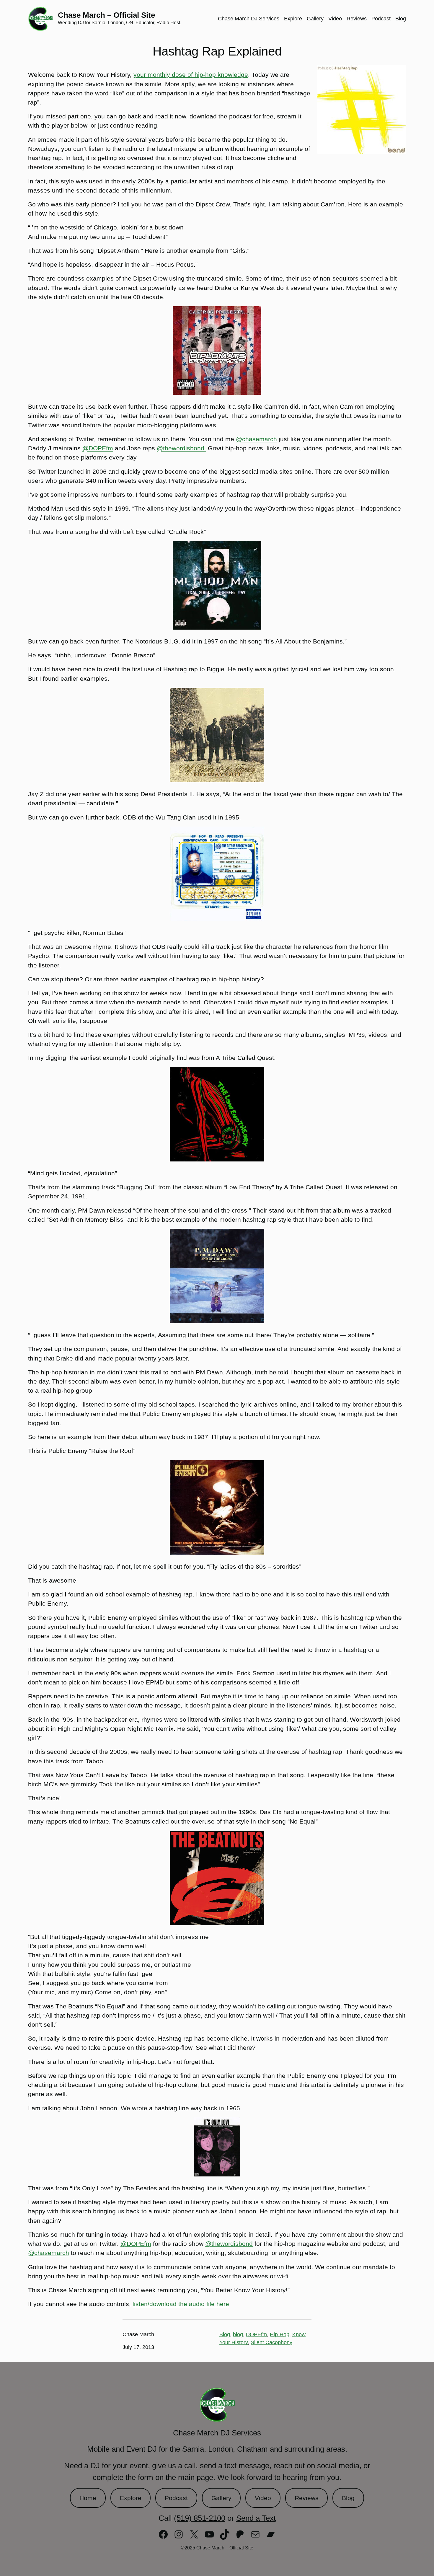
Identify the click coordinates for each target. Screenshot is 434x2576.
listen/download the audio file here (181, 2304)
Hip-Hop (280, 2334)
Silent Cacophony (271, 2342)
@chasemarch (256, 439)
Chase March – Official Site (106, 15)
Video (263, 2498)
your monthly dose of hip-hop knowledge (191, 75)
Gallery (221, 2498)
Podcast (176, 2498)
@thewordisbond (229, 2244)
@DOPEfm (98, 448)
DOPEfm (256, 2334)
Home (88, 2498)
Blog (225, 2334)
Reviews (307, 2498)
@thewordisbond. (181, 448)
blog (238, 2334)
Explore (131, 2498)
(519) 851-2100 (200, 2518)
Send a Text (256, 2518)
